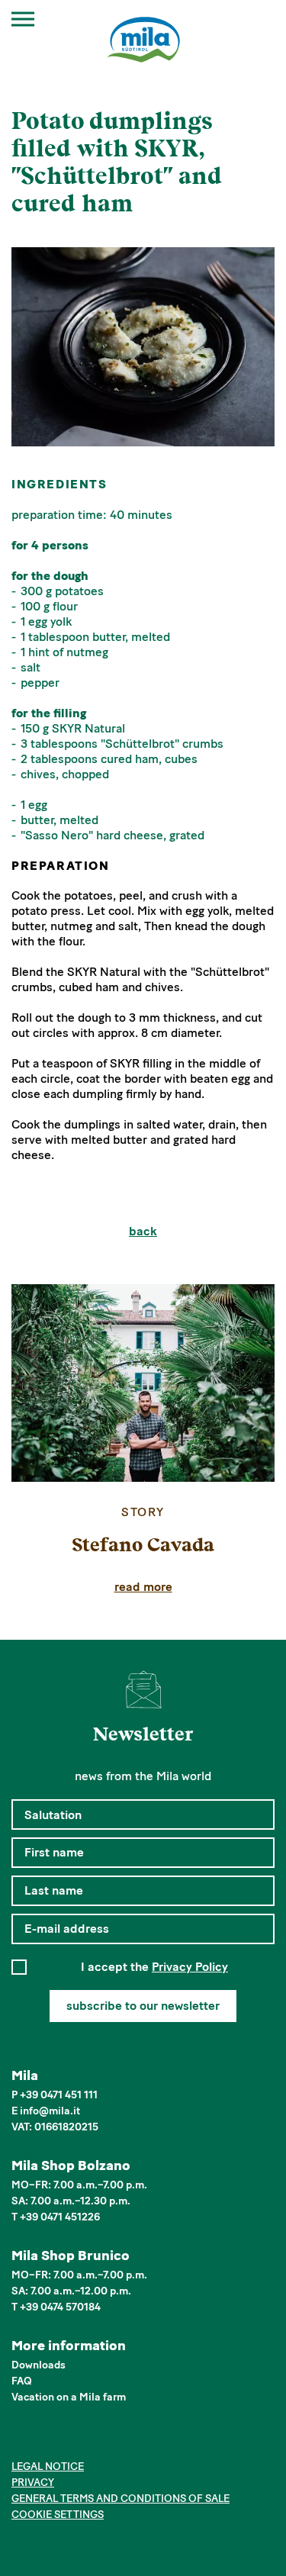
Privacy (33, 2483)
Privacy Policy (190, 1967)
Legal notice (48, 2467)
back (143, 1231)
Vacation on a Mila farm (69, 2397)
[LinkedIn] (67, 2439)
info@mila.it (50, 2111)
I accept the (154, 1967)
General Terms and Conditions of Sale (121, 2499)
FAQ (22, 2381)
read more (143, 1587)
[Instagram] (44, 2439)
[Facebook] (20, 2439)
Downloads (39, 2365)
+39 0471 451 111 (59, 2095)
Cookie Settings (58, 2515)
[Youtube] (90, 2439)
